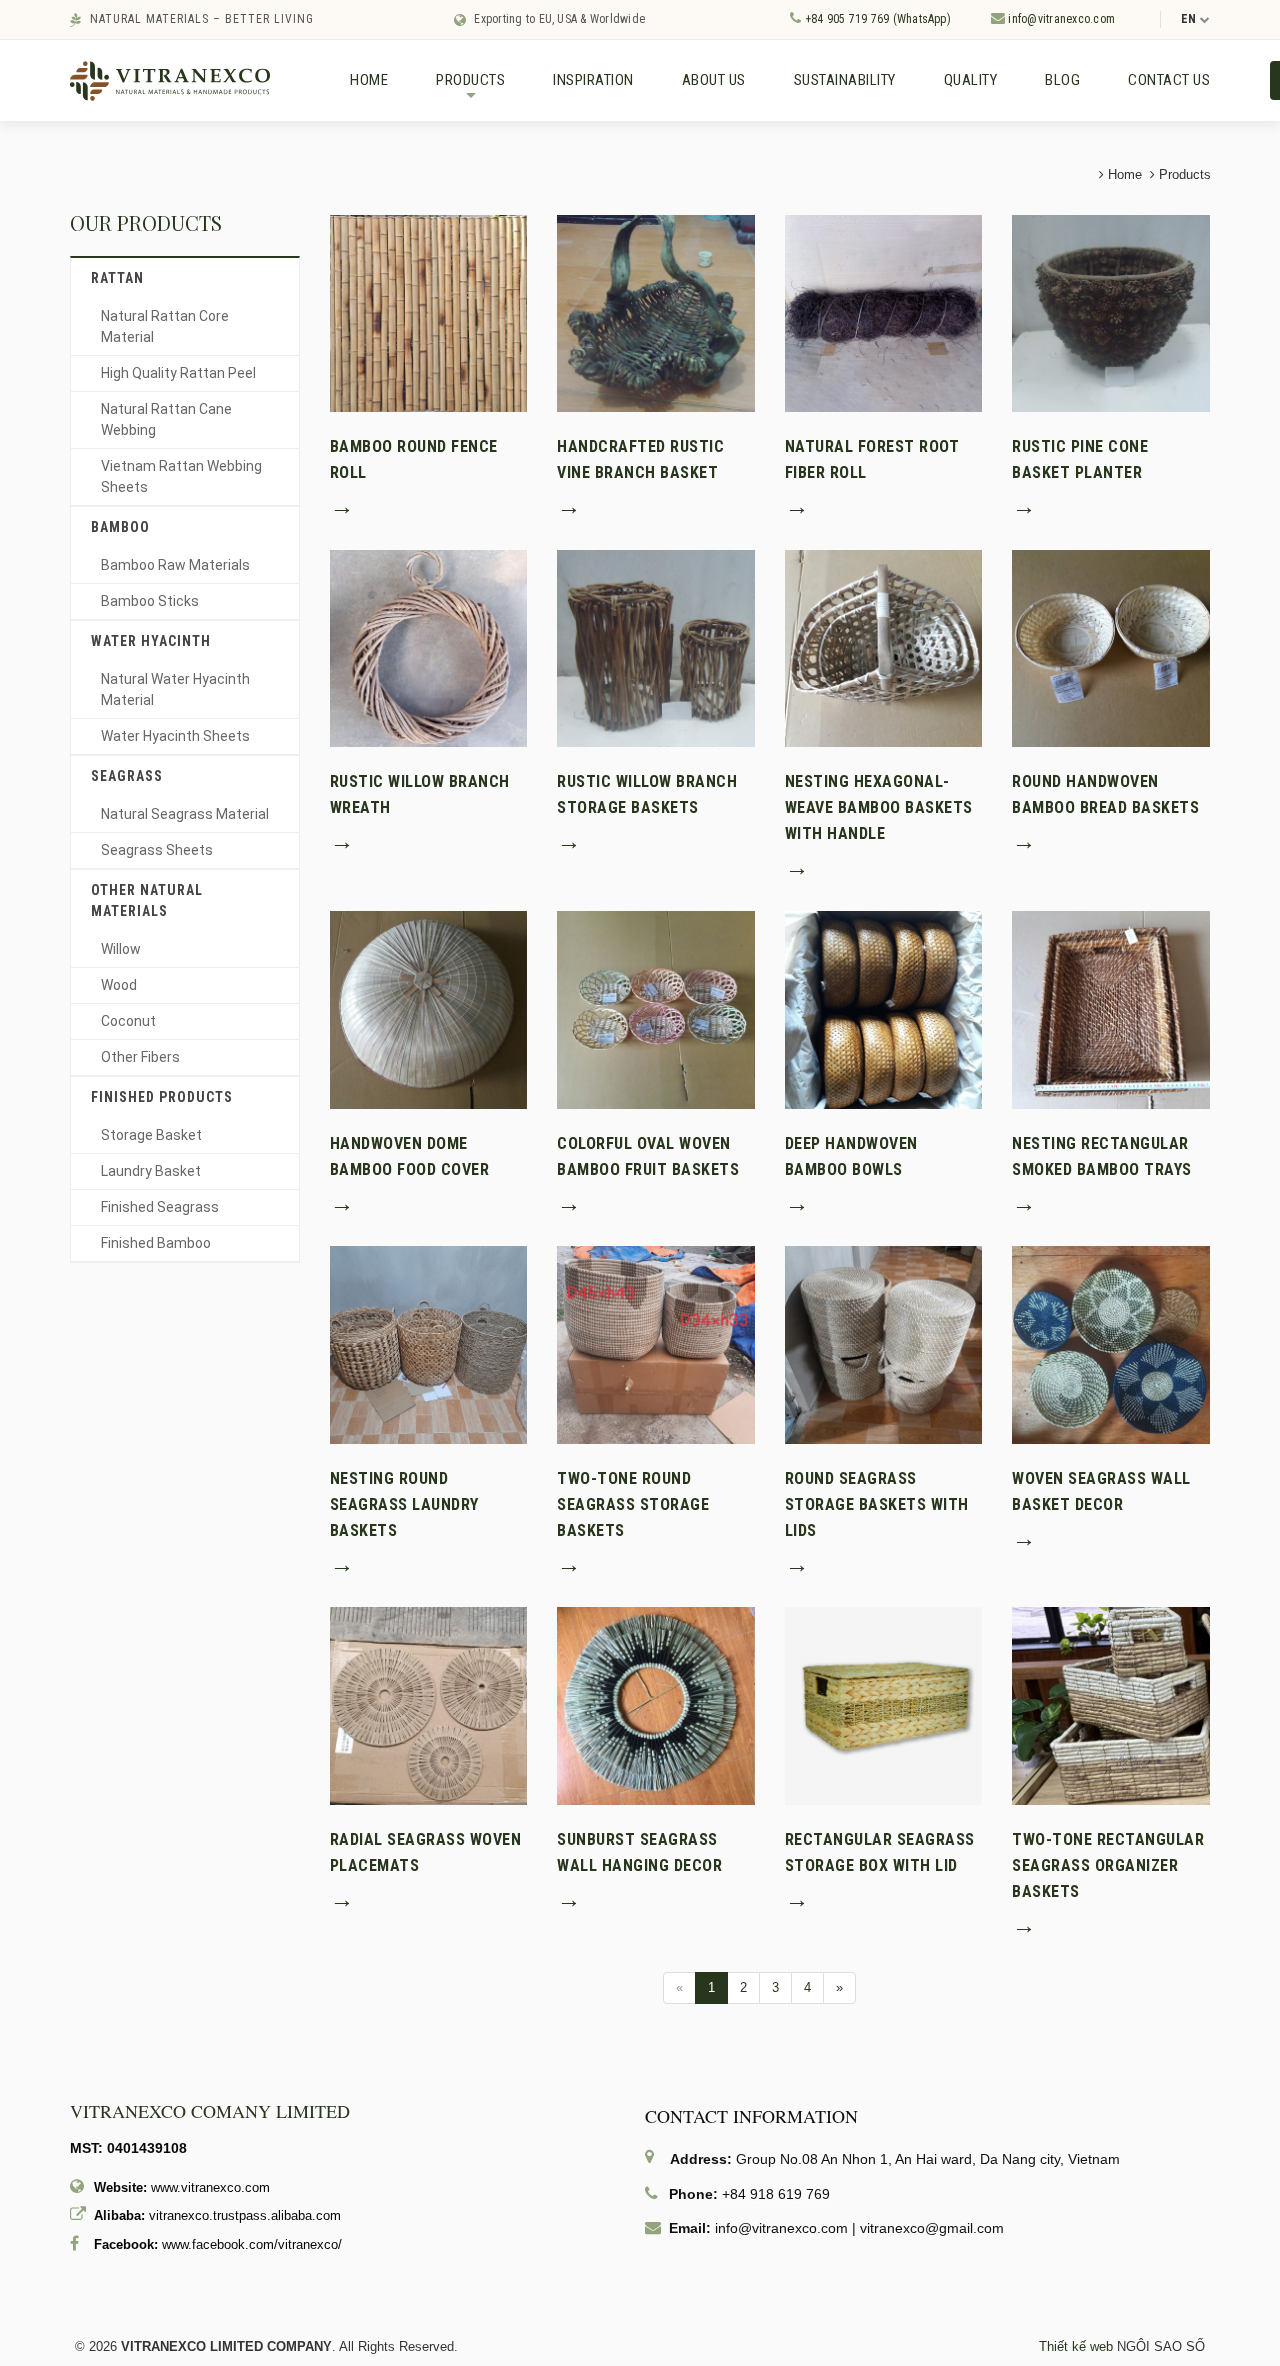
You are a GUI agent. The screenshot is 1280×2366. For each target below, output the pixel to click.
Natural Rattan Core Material (165, 326)
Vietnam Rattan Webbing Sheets (181, 476)
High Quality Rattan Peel (178, 373)
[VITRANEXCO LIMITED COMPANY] (170, 79)
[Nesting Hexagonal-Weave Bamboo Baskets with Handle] (884, 647)
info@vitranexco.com (1060, 19)
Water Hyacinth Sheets (175, 736)
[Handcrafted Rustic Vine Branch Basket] (656, 312)
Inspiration (593, 80)
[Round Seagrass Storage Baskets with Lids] (884, 1343)
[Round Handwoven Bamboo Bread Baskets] (1111, 647)
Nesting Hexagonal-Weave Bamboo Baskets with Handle (879, 807)
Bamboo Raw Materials (175, 565)
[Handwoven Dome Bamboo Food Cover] (429, 1008)
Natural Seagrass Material (185, 814)
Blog (1062, 80)
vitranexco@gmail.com (932, 2228)
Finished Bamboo (156, 1243)
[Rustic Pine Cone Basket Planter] (1111, 312)
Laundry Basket (151, 1171)
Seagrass (127, 776)
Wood (119, 985)
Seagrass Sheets (157, 850)
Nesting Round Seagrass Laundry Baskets (404, 1504)
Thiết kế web (1076, 2346)
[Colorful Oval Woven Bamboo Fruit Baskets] (656, 1008)
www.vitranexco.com (210, 2187)
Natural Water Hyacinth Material (175, 689)
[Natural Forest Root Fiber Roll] (884, 312)
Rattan (117, 278)
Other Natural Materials (147, 900)
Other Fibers (140, 1057)
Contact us (1169, 80)
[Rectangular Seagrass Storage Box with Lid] (884, 1705)
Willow (121, 949)
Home (369, 80)
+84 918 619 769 (776, 2194)
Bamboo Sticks (150, 601)
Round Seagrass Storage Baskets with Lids (877, 1504)
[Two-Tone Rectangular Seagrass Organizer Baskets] (1111, 1705)
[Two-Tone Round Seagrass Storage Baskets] (656, 1343)
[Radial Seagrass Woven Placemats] (429, 1705)
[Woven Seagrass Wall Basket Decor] (1111, 1343)
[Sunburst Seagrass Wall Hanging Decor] (656, 1705)
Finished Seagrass (160, 1207)
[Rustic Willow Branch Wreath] (429, 647)
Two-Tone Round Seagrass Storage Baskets (633, 1504)
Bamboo (120, 527)
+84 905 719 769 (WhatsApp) (875, 19)
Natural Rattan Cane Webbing (166, 419)
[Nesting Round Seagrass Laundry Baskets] (429, 1343)
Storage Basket (151, 1135)
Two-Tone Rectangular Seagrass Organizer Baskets (1108, 1865)
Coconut (128, 1021)
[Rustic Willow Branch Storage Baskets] (656, 647)
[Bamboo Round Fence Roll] (429, 312)
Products (470, 88)
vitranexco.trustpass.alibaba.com (245, 2215)
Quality (971, 80)
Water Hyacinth (151, 641)
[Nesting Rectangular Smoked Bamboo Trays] (1111, 1008)
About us (714, 80)
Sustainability (845, 80)
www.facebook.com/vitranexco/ (252, 2244)
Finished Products (162, 1097)
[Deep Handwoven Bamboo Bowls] (884, 1008)
